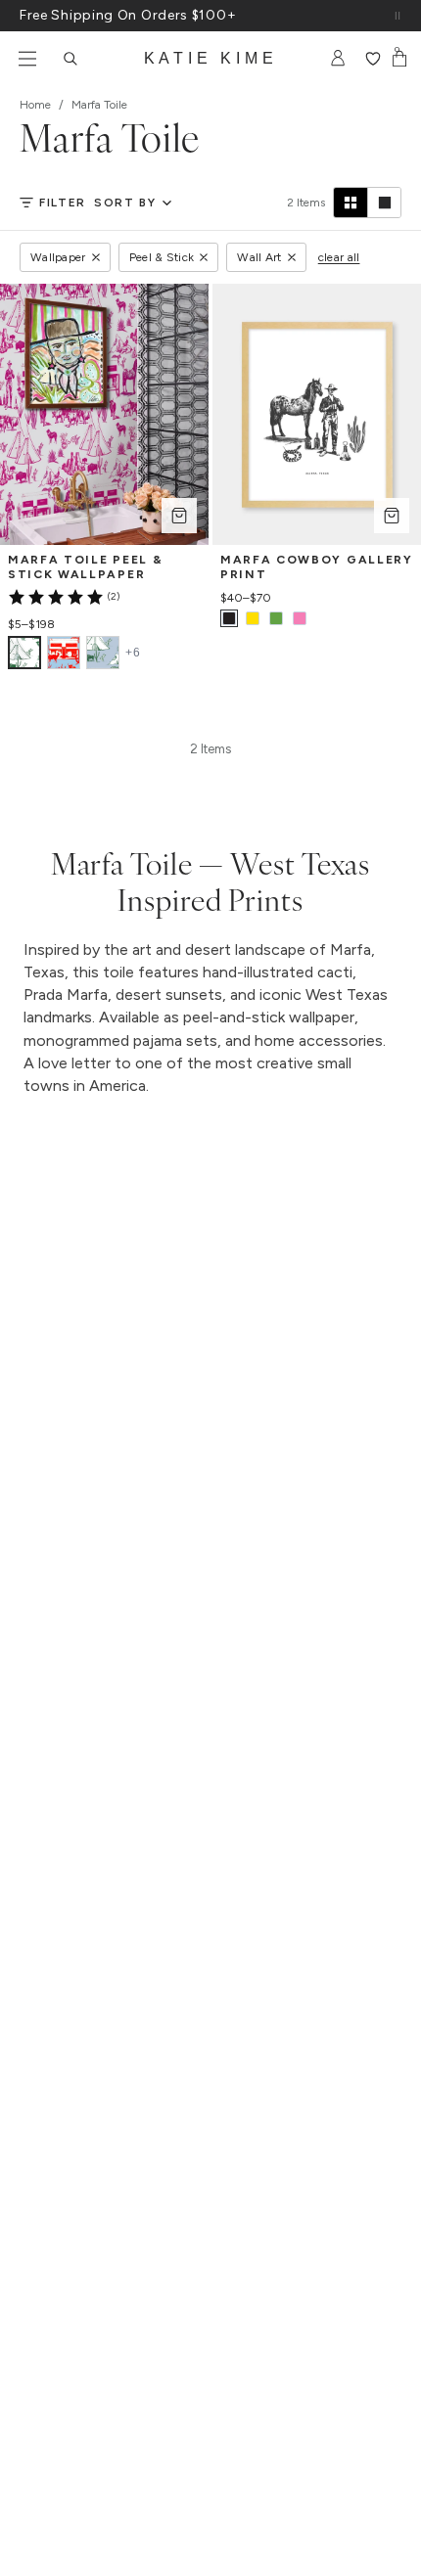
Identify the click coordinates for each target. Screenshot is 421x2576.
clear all (339, 257)
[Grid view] (351, 203)
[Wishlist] (373, 59)
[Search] (70, 59)
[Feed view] (384, 203)
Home (35, 105)
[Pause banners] (398, 16)
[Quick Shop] (179, 516)
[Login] (338, 59)
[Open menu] (27, 59)
